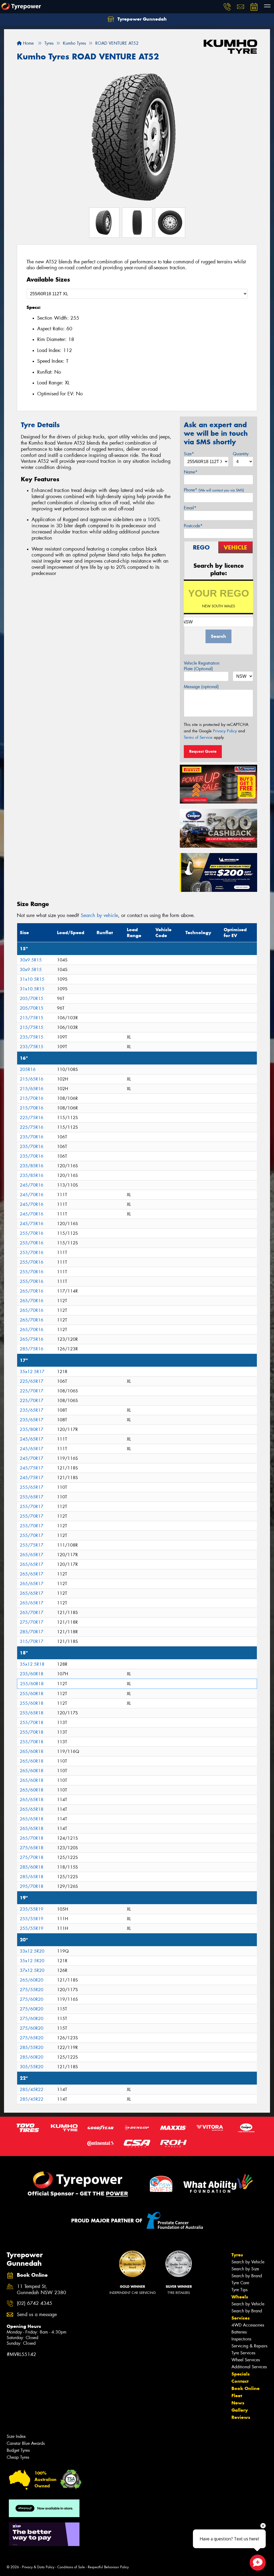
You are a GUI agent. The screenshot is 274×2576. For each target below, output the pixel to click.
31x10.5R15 (32, 979)
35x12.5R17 (32, 1372)
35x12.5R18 (32, 1664)
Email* (190, 508)
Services (241, 2318)
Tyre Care (240, 2283)
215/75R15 (32, 1018)
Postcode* (193, 526)
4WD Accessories (248, 2325)
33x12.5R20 (32, 1951)
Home (28, 43)
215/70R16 (32, 1098)
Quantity (241, 454)
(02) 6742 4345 (35, 2303)
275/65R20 (32, 2038)
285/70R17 (32, 1632)
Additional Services (249, 2367)
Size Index (16, 2436)
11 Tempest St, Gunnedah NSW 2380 (41, 2290)
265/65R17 (32, 1555)
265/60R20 (32, 1980)
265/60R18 (32, 1751)
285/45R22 (32, 2090)
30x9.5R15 (31, 960)
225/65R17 (32, 1381)
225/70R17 (32, 1391)
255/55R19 (32, 1919)
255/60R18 (32, 1684)
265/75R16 (32, 1339)
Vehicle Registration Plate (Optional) (202, 666)
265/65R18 (32, 1800)
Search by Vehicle (248, 2262)
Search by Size (245, 2269)
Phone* (214, 490)
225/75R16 (32, 1118)
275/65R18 (32, 1848)
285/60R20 (32, 2057)
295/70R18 (32, 1886)
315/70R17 (32, 1641)
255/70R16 (32, 1233)
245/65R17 (32, 1439)
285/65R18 (32, 1877)
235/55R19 (32, 1909)
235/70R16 (32, 1137)
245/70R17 (32, 1458)
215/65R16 (32, 1079)
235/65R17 (32, 1410)
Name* (191, 472)
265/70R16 (32, 1291)
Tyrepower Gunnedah (141, 19)
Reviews (241, 2417)
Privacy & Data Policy (38, 2567)
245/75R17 (32, 1468)
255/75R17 (32, 1545)
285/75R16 (32, 1349)
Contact (240, 2381)
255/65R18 (32, 1713)
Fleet (237, 2396)
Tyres (237, 2255)
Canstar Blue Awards (26, 2443)
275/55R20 (32, 1990)
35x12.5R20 (32, 1961)
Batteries (239, 2332)
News (238, 2403)
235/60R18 (32, 1674)
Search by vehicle (99, 915)
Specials (241, 2374)
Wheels (240, 2297)
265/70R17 (32, 1613)
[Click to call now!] (227, 7)
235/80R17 (32, 1429)
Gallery (240, 2410)
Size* (189, 454)
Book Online (246, 2388)
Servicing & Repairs (249, 2346)
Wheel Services (246, 2360)
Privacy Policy (225, 731)
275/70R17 (32, 1622)
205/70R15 (32, 999)
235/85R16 (32, 1166)
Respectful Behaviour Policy (108, 2567)
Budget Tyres (18, 2450)
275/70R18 (32, 1857)
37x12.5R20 (32, 1970)
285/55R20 (32, 2047)
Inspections (241, 2339)
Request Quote (203, 751)
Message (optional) (201, 687)
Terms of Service (198, 737)
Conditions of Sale (71, 2567)
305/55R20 (32, 2067)
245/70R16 (32, 1185)
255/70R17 (32, 1507)
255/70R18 (32, 1723)
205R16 (28, 1069)
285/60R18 (32, 1867)
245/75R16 (32, 1224)
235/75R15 (32, 1037)
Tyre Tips (239, 2290)
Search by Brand (247, 2276)
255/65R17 (32, 1487)
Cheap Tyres (18, 2457)
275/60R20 (32, 1999)
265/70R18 (32, 1838)
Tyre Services (243, 2353)
